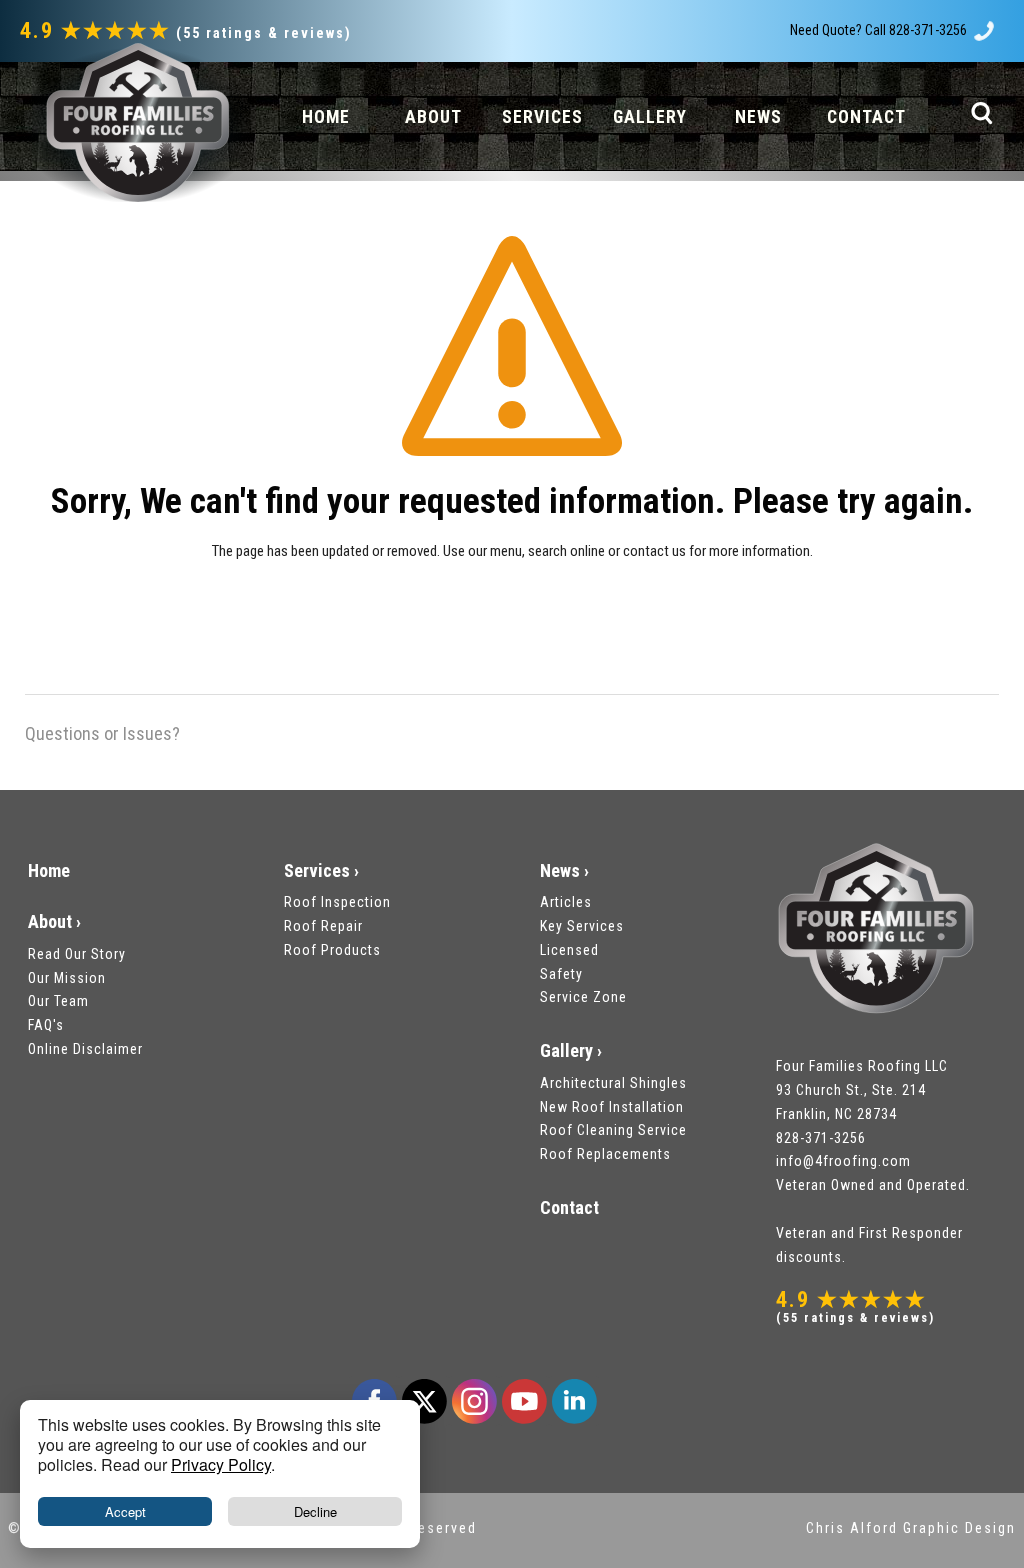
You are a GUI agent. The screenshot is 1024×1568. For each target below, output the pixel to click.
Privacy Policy (221, 1464)
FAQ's (46, 1025)
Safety (561, 974)
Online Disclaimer (85, 1049)
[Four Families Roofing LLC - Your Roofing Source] (135, 122)
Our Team (58, 1001)
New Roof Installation (612, 1107)
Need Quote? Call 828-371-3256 (878, 30)
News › (564, 870)
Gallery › (571, 1050)
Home (49, 870)
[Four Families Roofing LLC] (876, 933)
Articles (566, 902)
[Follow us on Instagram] (474, 1401)
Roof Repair (323, 926)
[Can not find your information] (512, 358)
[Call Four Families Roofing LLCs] (984, 30)
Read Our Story (77, 954)
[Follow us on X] (424, 1401)
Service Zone (583, 997)
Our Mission (67, 978)
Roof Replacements (605, 1154)
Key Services (582, 926)
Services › (321, 870)
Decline (315, 1511)
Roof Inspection (337, 902)
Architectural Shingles (613, 1083)
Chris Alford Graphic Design (911, 1528)
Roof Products (332, 950)
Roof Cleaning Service (613, 1130)
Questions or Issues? (102, 733)
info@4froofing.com (843, 1161)
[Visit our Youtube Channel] (524, 1401)
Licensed (569, 950)
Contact (569, 1207)
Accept (125, 1511)
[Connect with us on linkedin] (574, 1401)
